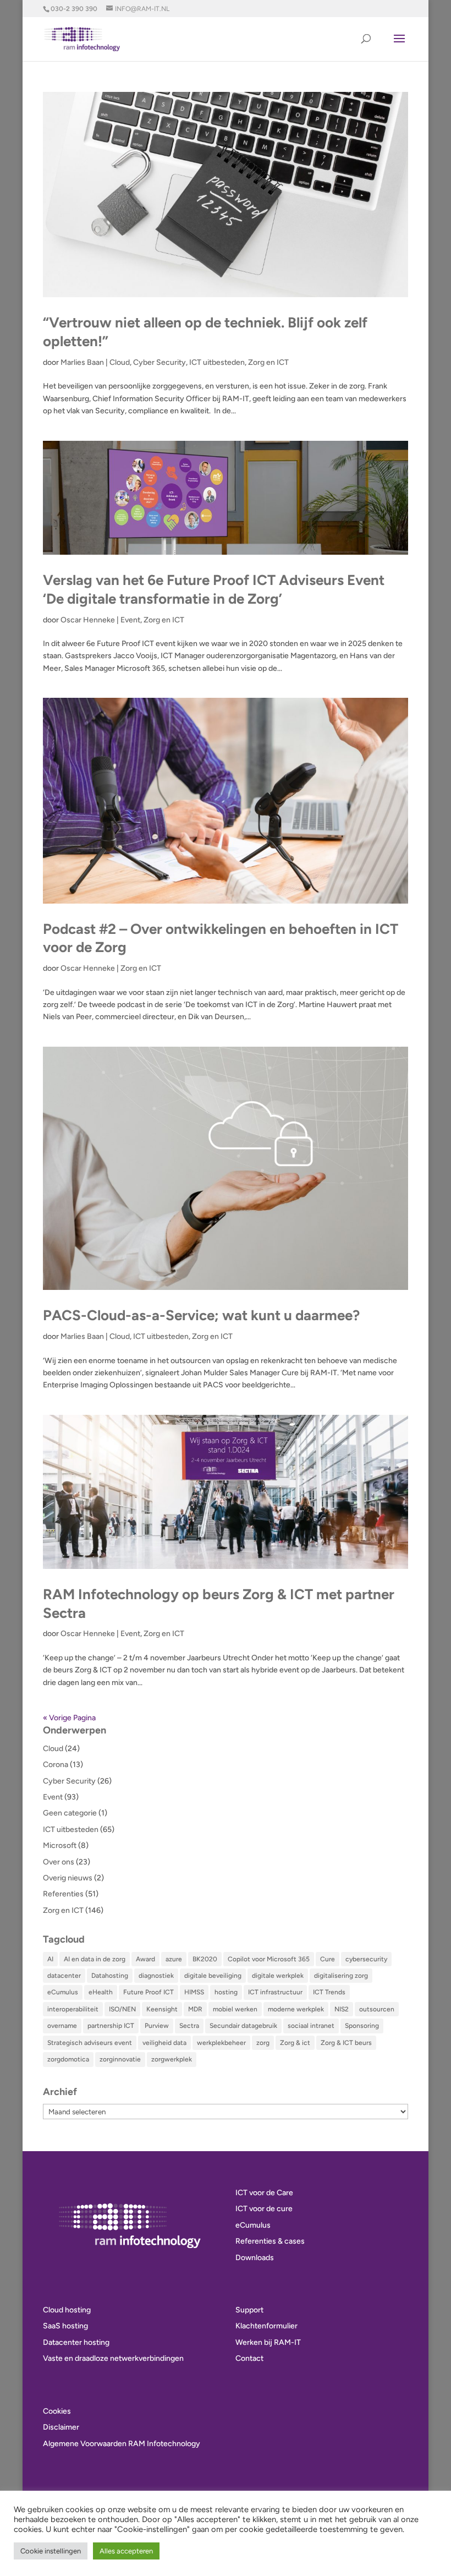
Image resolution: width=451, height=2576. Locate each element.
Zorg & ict (295, 2043)
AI (50, 1959)
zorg (263, 2043)
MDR (195, 2009)
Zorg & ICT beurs (346, 2043)
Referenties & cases (270, 2241)
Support (249, 2310)
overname (62, 2026)
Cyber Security (159, 362)
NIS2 (342, 2009)
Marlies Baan (82, 362)
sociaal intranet (311, 2026)
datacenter (64, 1976)
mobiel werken (235, 2009)
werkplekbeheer (221, 2043)
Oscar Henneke (88, 620)
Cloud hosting (67, 2310)
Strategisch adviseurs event (90, 2043)
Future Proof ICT (148, 1992)
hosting (226, 1992)
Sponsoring (362, 2026)
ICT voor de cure (264, 2209)
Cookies (57, 2411)
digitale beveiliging (213, 1976)
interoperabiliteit (73, 2009)
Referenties (63, 1894)
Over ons (59, 1862)
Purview (157, 2026)
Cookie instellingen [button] (51, 2551)
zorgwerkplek (172, 2059)
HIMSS (194, 1992)
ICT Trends (329, 1992)
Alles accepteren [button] (126, 2551)
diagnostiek (156, 1976)
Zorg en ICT (268, 362)
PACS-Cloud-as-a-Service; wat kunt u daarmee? (201, 1315)
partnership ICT (111, 2026)
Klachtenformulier (266, 2326)
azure (174, 1959)
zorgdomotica (68, 2059)
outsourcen (377, 2009)
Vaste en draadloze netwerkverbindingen (113, 2358)
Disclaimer (61, 2427)
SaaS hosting (65, 2326)
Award (145, 1959)
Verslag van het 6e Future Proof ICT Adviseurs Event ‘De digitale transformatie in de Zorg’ (214, 589)
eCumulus (63, 1992)
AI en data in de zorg (95, 1959)
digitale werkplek (278, 1976)
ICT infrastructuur (275, 1992)
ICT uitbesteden (217, 362)
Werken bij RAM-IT (268, 2342)
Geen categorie (70, 1813)
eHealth (101, 1992)
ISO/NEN (122, 2009)
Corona (56, 1765)
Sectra (189, 2026)
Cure (328, 1959)
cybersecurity (366, 1959)
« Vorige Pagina (69, 1718)
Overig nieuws (68, 1878)
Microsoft (60, 1845)
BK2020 (205, 1959)
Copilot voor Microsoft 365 (269, 1959)
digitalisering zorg (341, 1976)
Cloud (120, 362)
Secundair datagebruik (243, 2026)
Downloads (255, 2258)
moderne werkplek (296, 2009)
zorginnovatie (120, 2059)
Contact (249, 2358)
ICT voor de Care (264, 2193)
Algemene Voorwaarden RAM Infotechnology (122, 2444)
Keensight (162, 2009)
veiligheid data (164, 2043)
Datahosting (110, 1976)
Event (130, 620)
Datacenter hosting (76, 2342)
